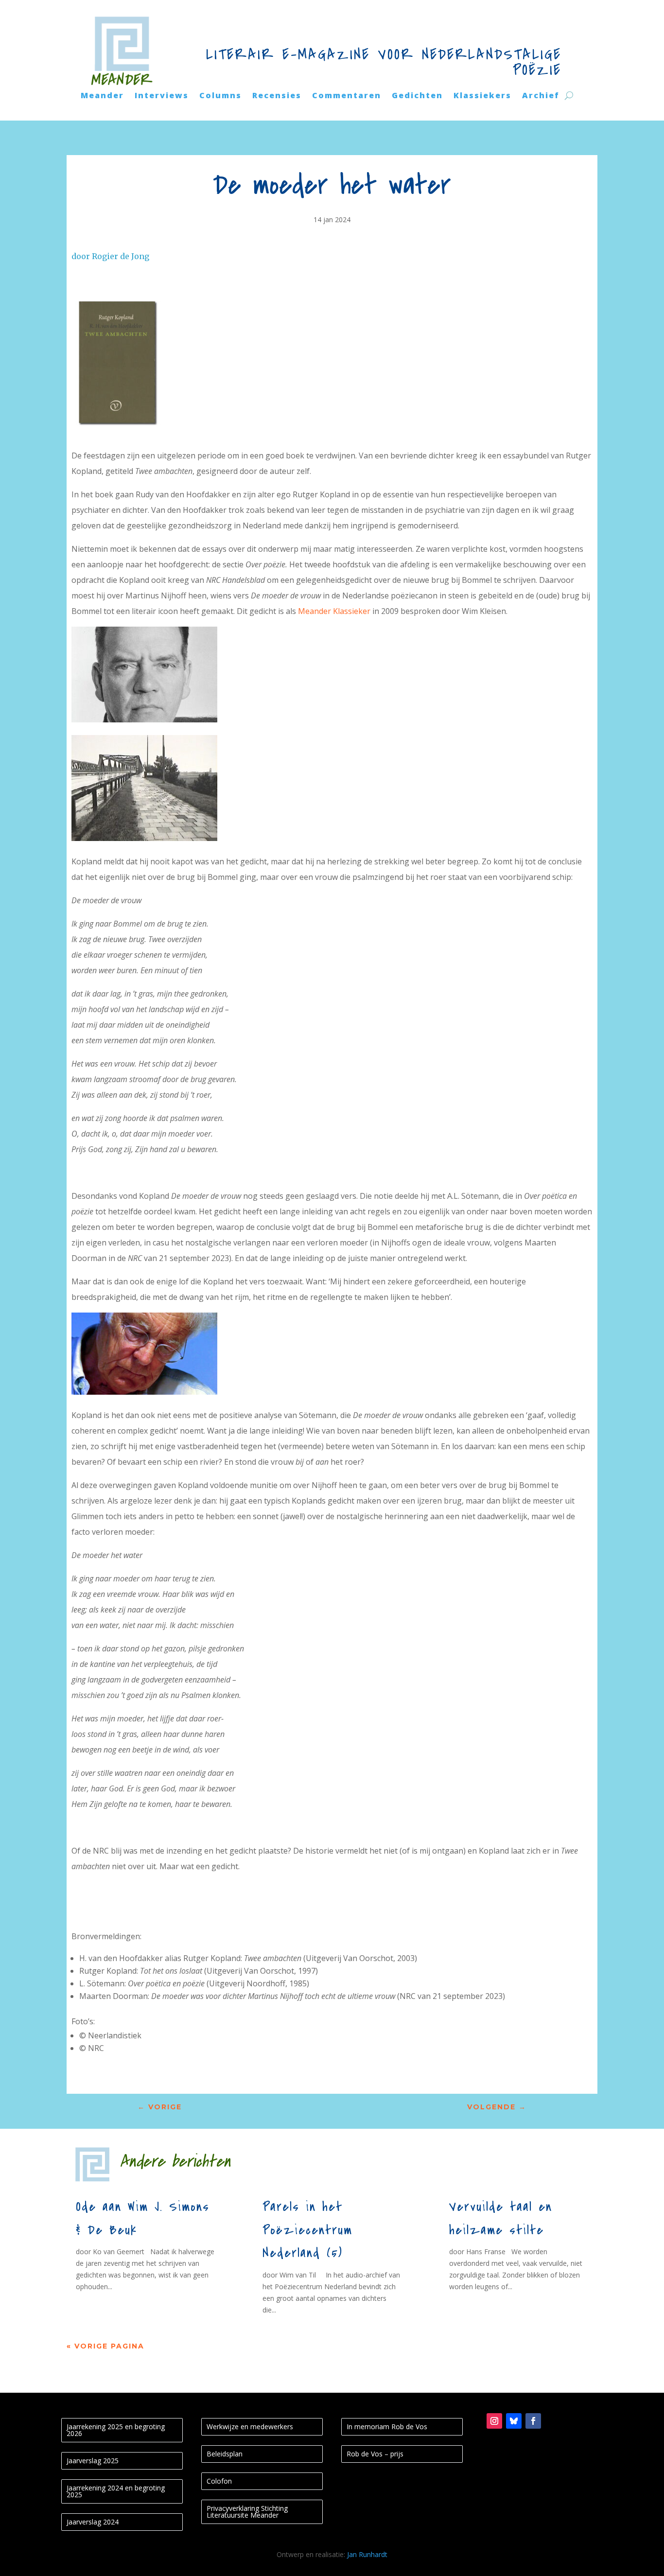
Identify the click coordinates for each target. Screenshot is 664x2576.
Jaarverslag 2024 (93, 2522)
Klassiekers (482, 96)
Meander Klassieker (334, 611)
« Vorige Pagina (105, 2346)
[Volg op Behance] (514, 2421)
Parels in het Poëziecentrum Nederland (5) (307, 2230)
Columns (220, 96)
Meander (102, 96)
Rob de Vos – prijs (375, 2454)
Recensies (277, 96)
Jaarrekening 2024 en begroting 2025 (116, 2491)
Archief (541, 96)
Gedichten (417, 96)
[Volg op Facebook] (533, 2421)
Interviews (162, 96)
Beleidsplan (225, 2454)
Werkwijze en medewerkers (250, 2427)
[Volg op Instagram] (494, 2421)
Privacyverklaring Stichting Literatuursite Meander (247, 2512)
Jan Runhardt (367, 2554)
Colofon (219, 2481)
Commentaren (347, 96)
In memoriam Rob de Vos (387, 2427)
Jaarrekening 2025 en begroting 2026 (116, 2430)
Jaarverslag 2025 (93, 2461)
